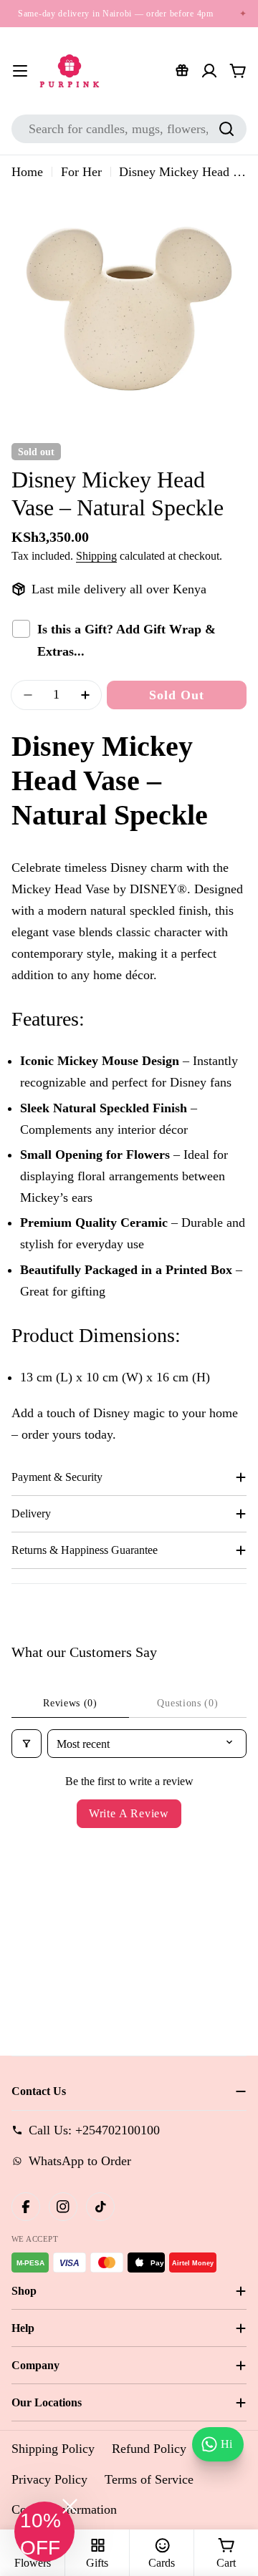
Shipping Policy (53, 2449)
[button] (44, 2532)
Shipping (96, 556)
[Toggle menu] (20, 71)
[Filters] (27, 1744)
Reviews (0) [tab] (70, 1703)
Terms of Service (149, 2479)
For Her (81, 172)
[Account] (209, 71)
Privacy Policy (49, 2479)
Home (27, 172)
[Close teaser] (70, 2506)
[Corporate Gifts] (182, 71)
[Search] (226, 129)
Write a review (129, 1813)
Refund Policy (149, 2449)
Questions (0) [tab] (187, 1703)
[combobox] (129, 129)
